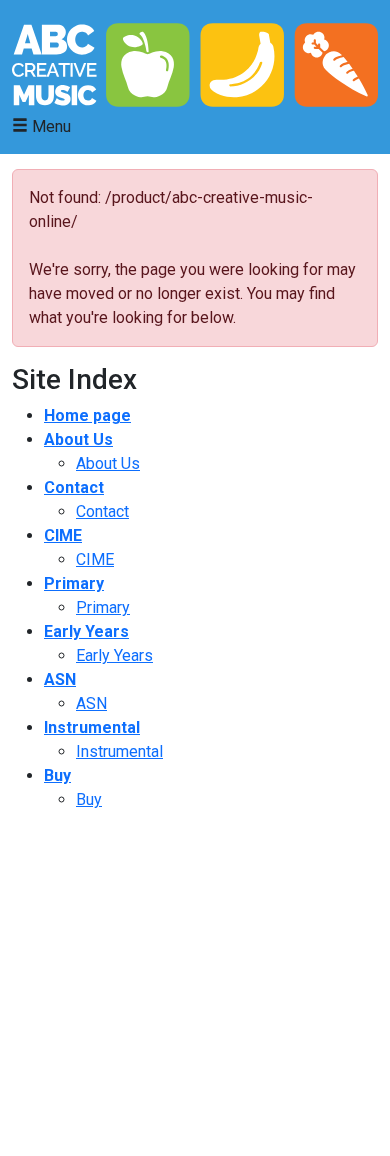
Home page (87, 415)
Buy (57, 775)
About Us (78, 439)
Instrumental (92, 727)
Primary (74, 583)
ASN (60, 679)
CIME (63, 535)
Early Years (86, 631)
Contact (74, 487)
